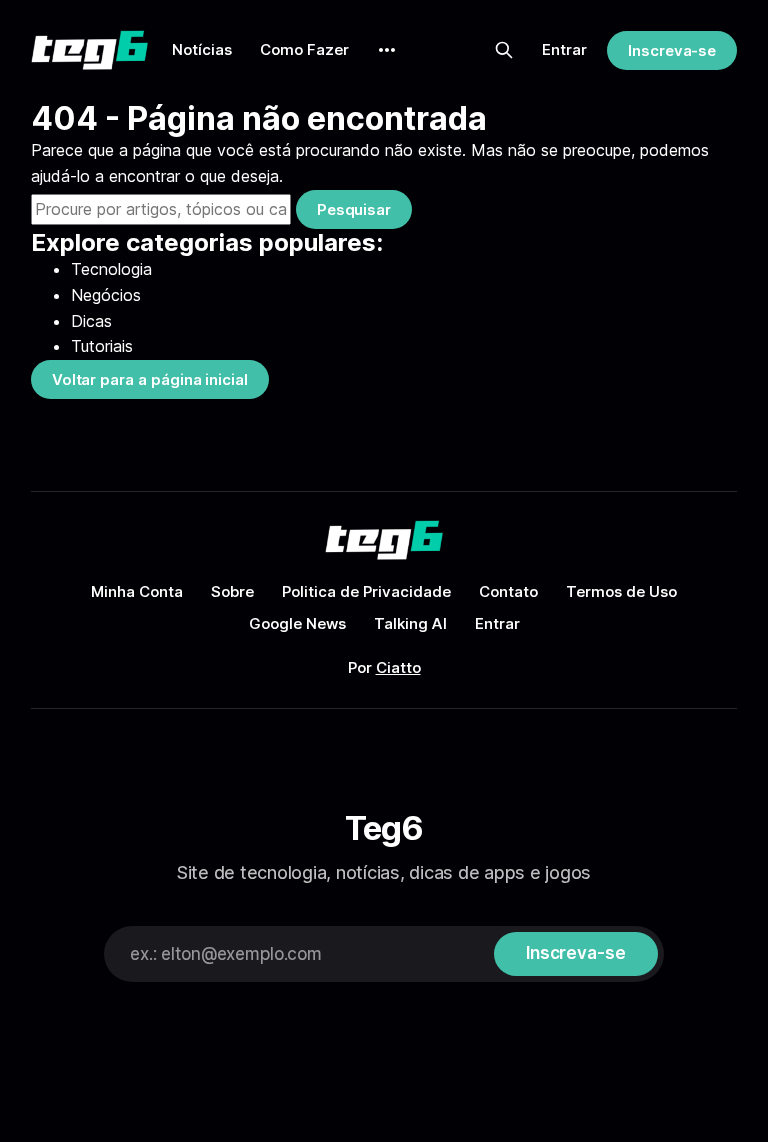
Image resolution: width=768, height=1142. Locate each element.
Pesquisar (354, 209)
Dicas (91, 321)
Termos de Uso (621, 591)
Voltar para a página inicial (150, 379)
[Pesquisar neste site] (504, 50)
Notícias (202, 49)
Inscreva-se (672, 50)
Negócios (106, 295)
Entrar (564, 49)
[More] (387, 50)
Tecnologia (111, 269)
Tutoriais (102, 346)
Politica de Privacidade (366, 591)
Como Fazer (304, 49)
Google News (297, 623)
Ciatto (398, 667)
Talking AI (410, 623)
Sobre (232, 591)
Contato (508, 591)
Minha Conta (137, 591)
